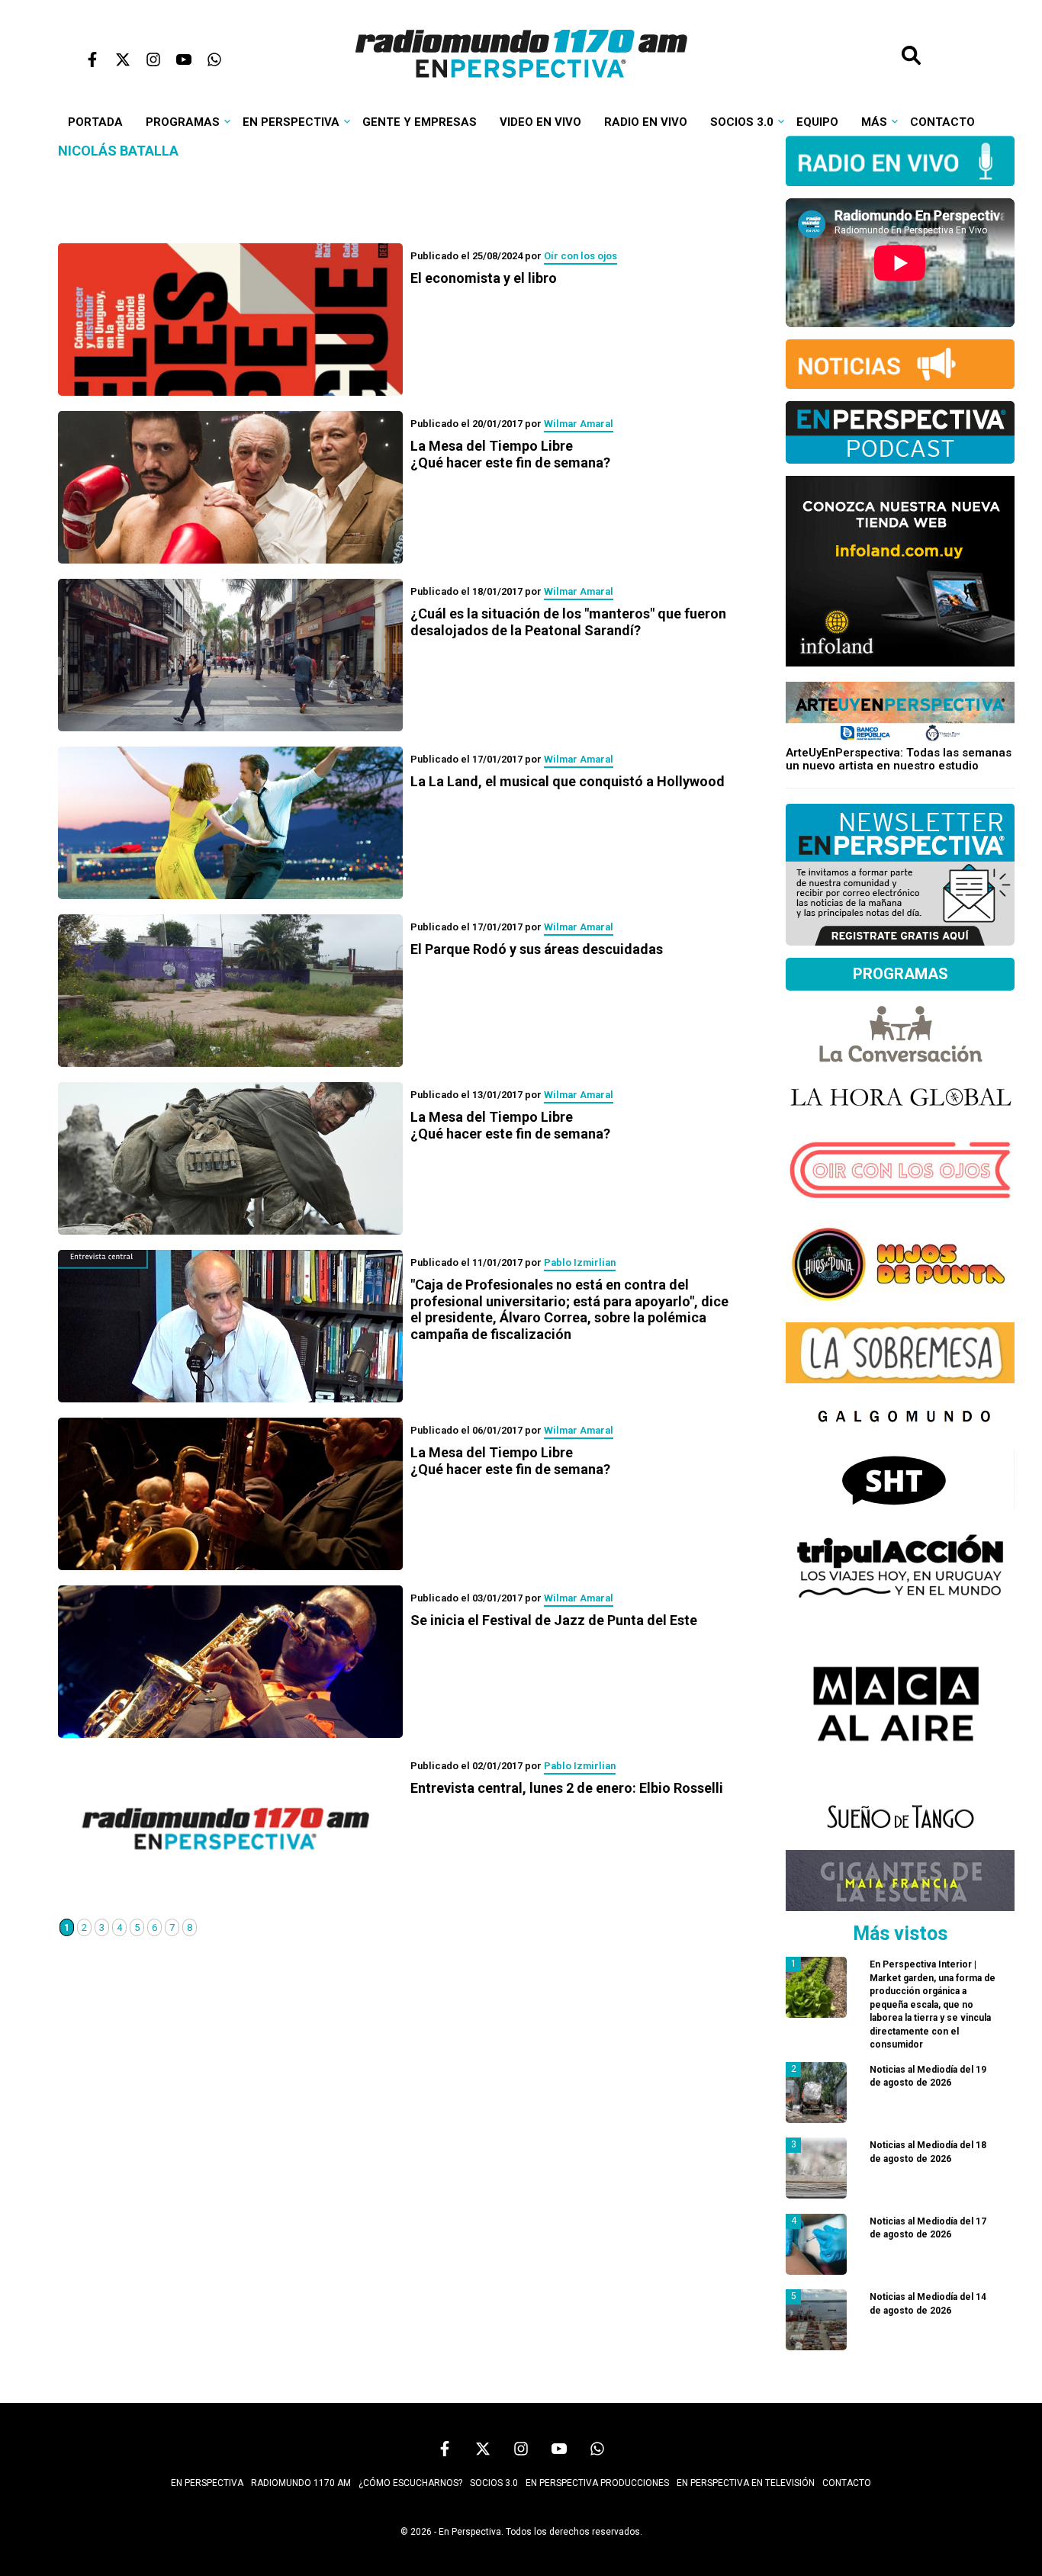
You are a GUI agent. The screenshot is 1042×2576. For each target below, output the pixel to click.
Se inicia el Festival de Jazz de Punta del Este (554, 1620)
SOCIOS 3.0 (494, 2483)
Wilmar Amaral (579, 424)
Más (874, 122)
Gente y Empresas (420, 122)
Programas (183, 122)
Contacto (942, 122)
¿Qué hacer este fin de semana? (510, 454)
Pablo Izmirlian (580, 1262)
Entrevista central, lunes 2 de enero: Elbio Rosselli (567, 1788)
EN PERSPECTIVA (207, 2483)
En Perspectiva (291, 122)
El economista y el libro (484, 278)
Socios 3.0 (742, 122)
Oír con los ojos (580, 256)
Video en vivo (540, 122)
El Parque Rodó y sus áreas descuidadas (537, 949)
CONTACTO (847, 2483)
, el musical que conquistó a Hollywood (568, 781)
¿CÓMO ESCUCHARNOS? (410, 2483)
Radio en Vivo (646, 122)
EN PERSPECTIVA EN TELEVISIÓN (746, 2483)
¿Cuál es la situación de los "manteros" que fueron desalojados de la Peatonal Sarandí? (568, 622)
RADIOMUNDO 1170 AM (301, 2483)
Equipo (817, 122)
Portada (95, 122)
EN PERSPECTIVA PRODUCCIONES (597, 2483)
